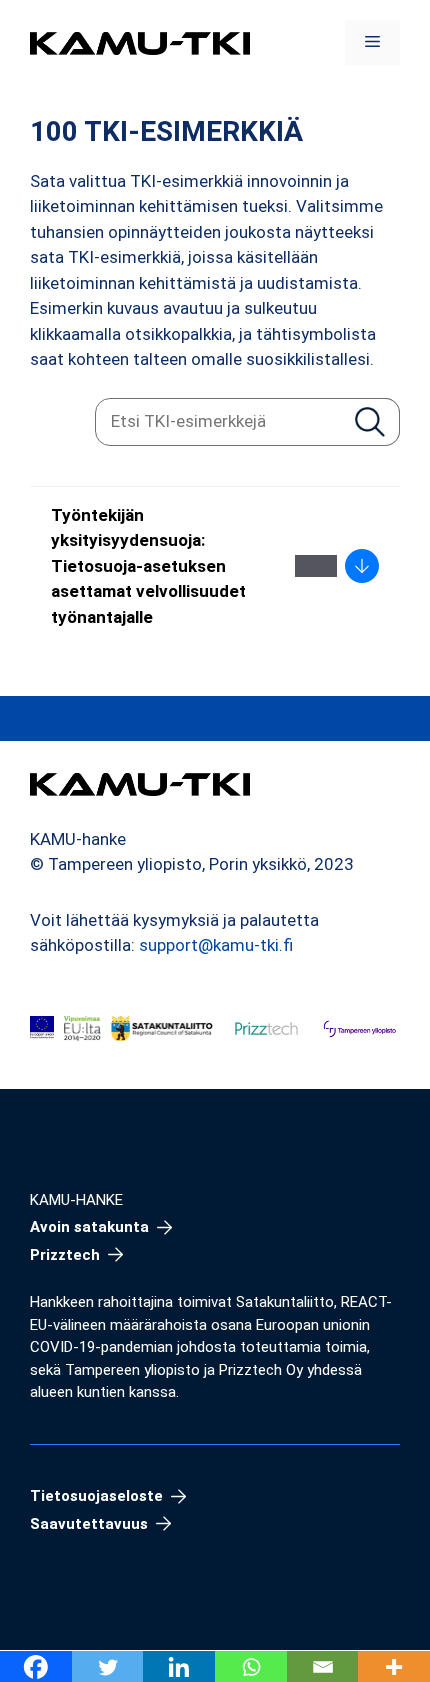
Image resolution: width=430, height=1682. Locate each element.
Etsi (369, 421)
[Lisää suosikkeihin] (316, 566)
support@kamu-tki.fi (216, 945)
